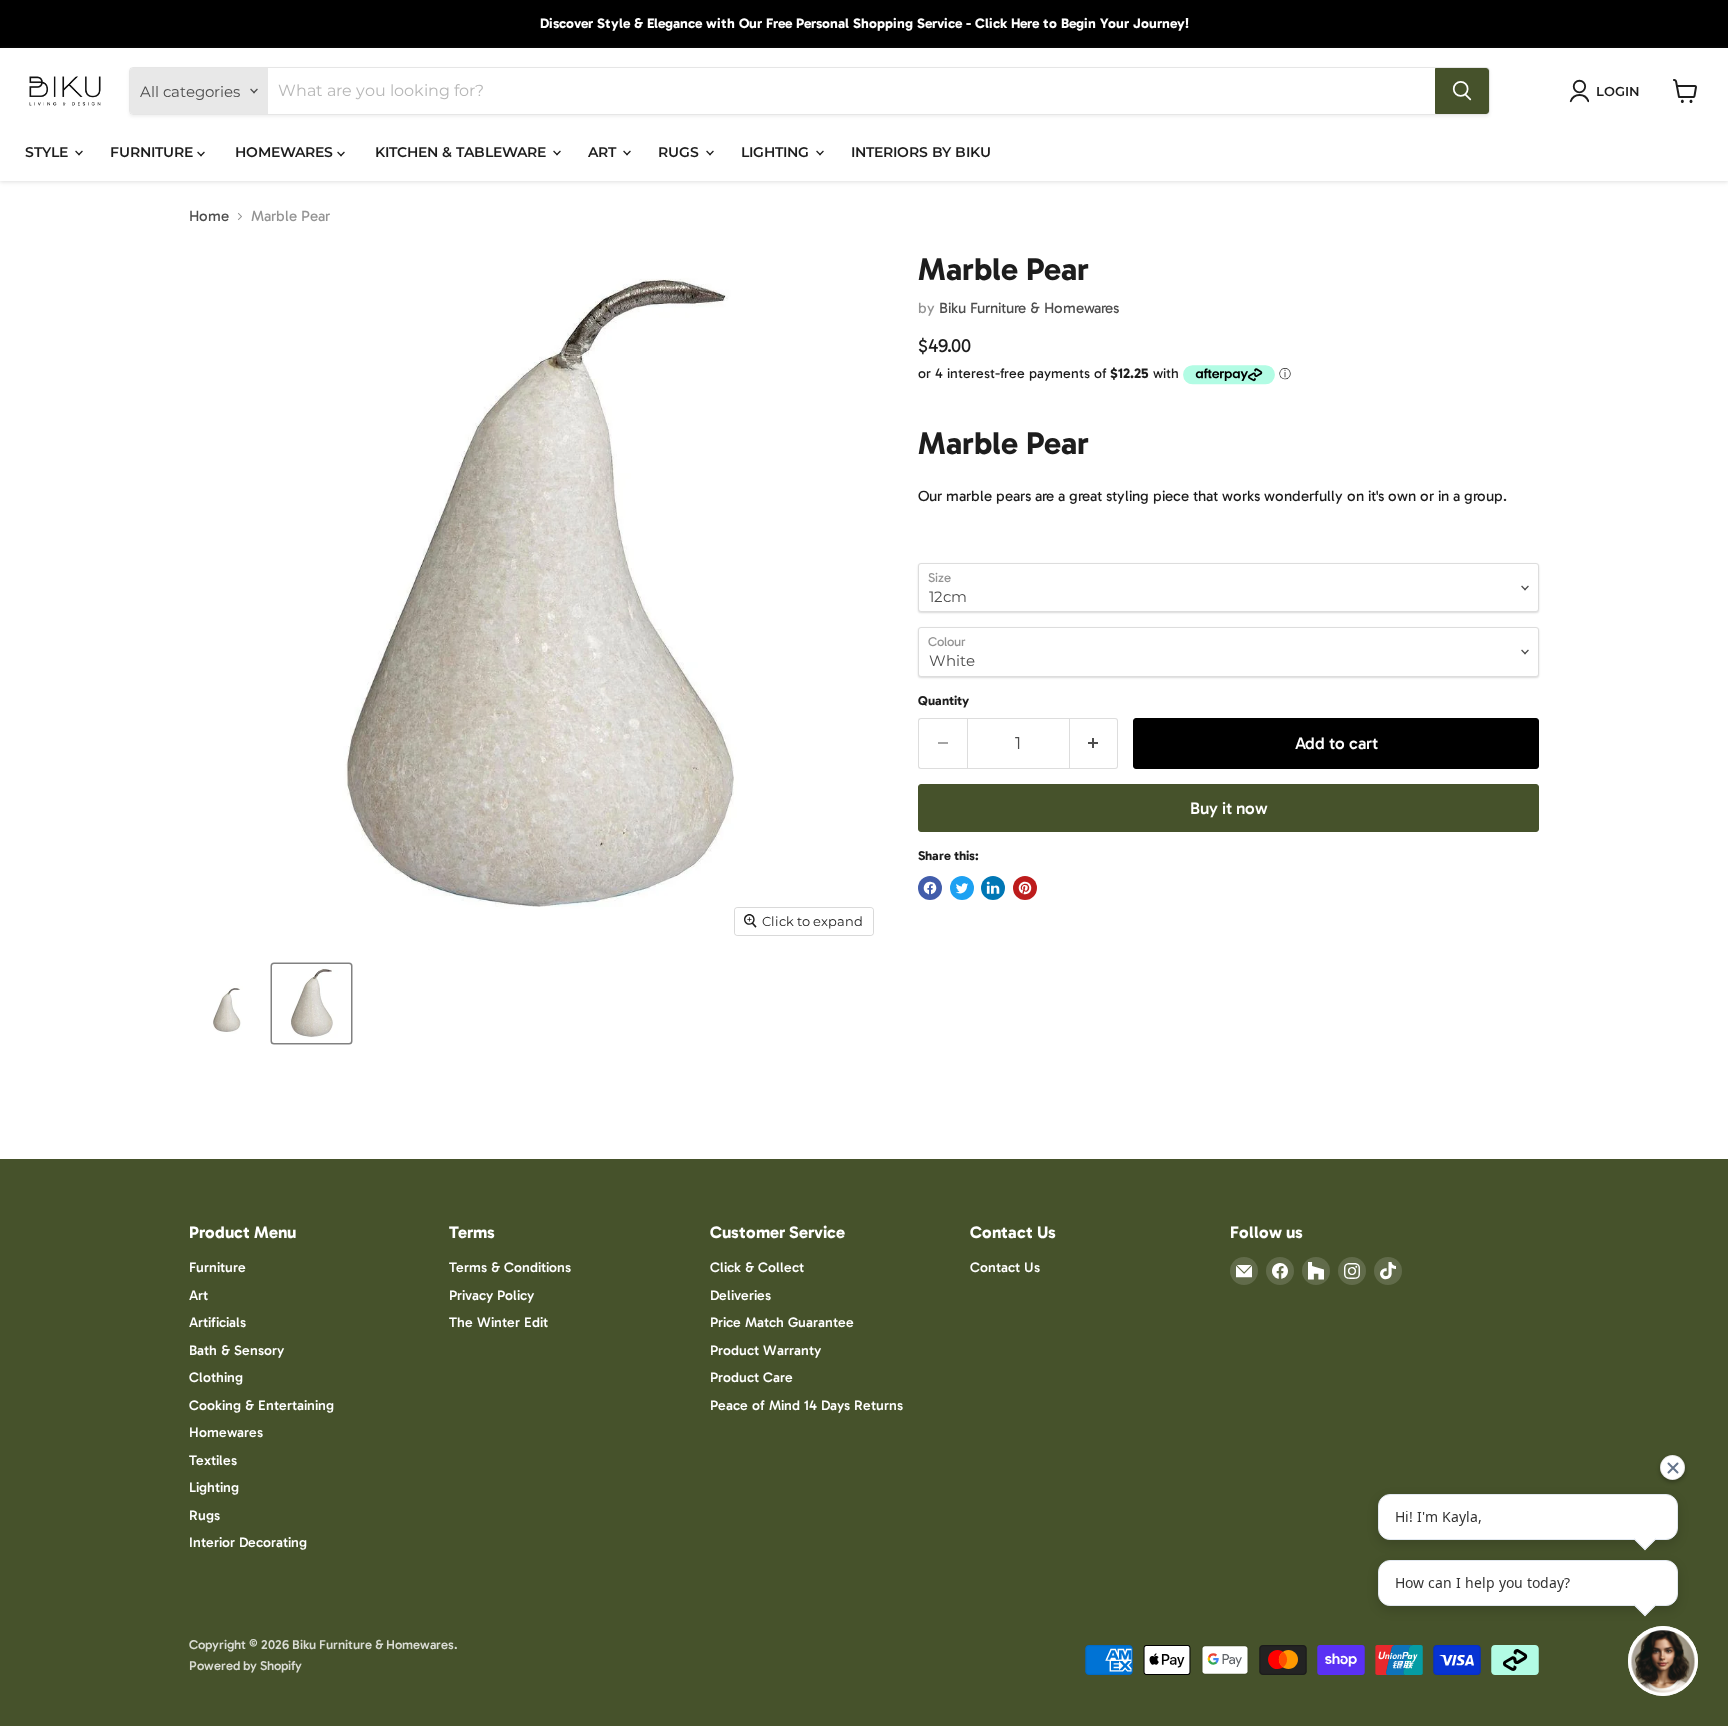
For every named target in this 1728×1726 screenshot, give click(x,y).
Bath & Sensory (236, 1350)
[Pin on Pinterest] (1025, 888)
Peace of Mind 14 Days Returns (806, 1405)
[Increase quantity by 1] (1094, 743)
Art (198, 1295)
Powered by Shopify (245, 1665)
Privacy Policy (491, 1295)
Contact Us (1005, 1267)
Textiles (213, 1460)
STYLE (48, 152)
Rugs (204, 1515)
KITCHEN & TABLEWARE (462, 152)
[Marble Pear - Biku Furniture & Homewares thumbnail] (226, 1003)
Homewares (226, 1432)
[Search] (1462, 91)
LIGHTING (777, 152)
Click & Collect (757, 1267)
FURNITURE (153, 152)
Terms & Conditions (510, 1267)
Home (209, 216)
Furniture (217, 1267)
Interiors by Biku (921, 152)
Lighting (214, 1487)
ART (604, 152)
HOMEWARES (286, 152)
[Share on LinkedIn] (993, 888)
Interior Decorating (248, 1542)
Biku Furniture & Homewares (1029, 308)
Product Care (751, 1377)
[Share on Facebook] (930, 888)
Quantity (943, 700)
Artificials (217, 1322)
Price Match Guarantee (782, 1322)
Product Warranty (765, 1350)
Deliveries (740, 1295)
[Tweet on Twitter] (962, 888)
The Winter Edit (498, 1322)
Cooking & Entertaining (261, 1405)
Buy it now (1229, 808)
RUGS (680, 152)
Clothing (216, 1377)
